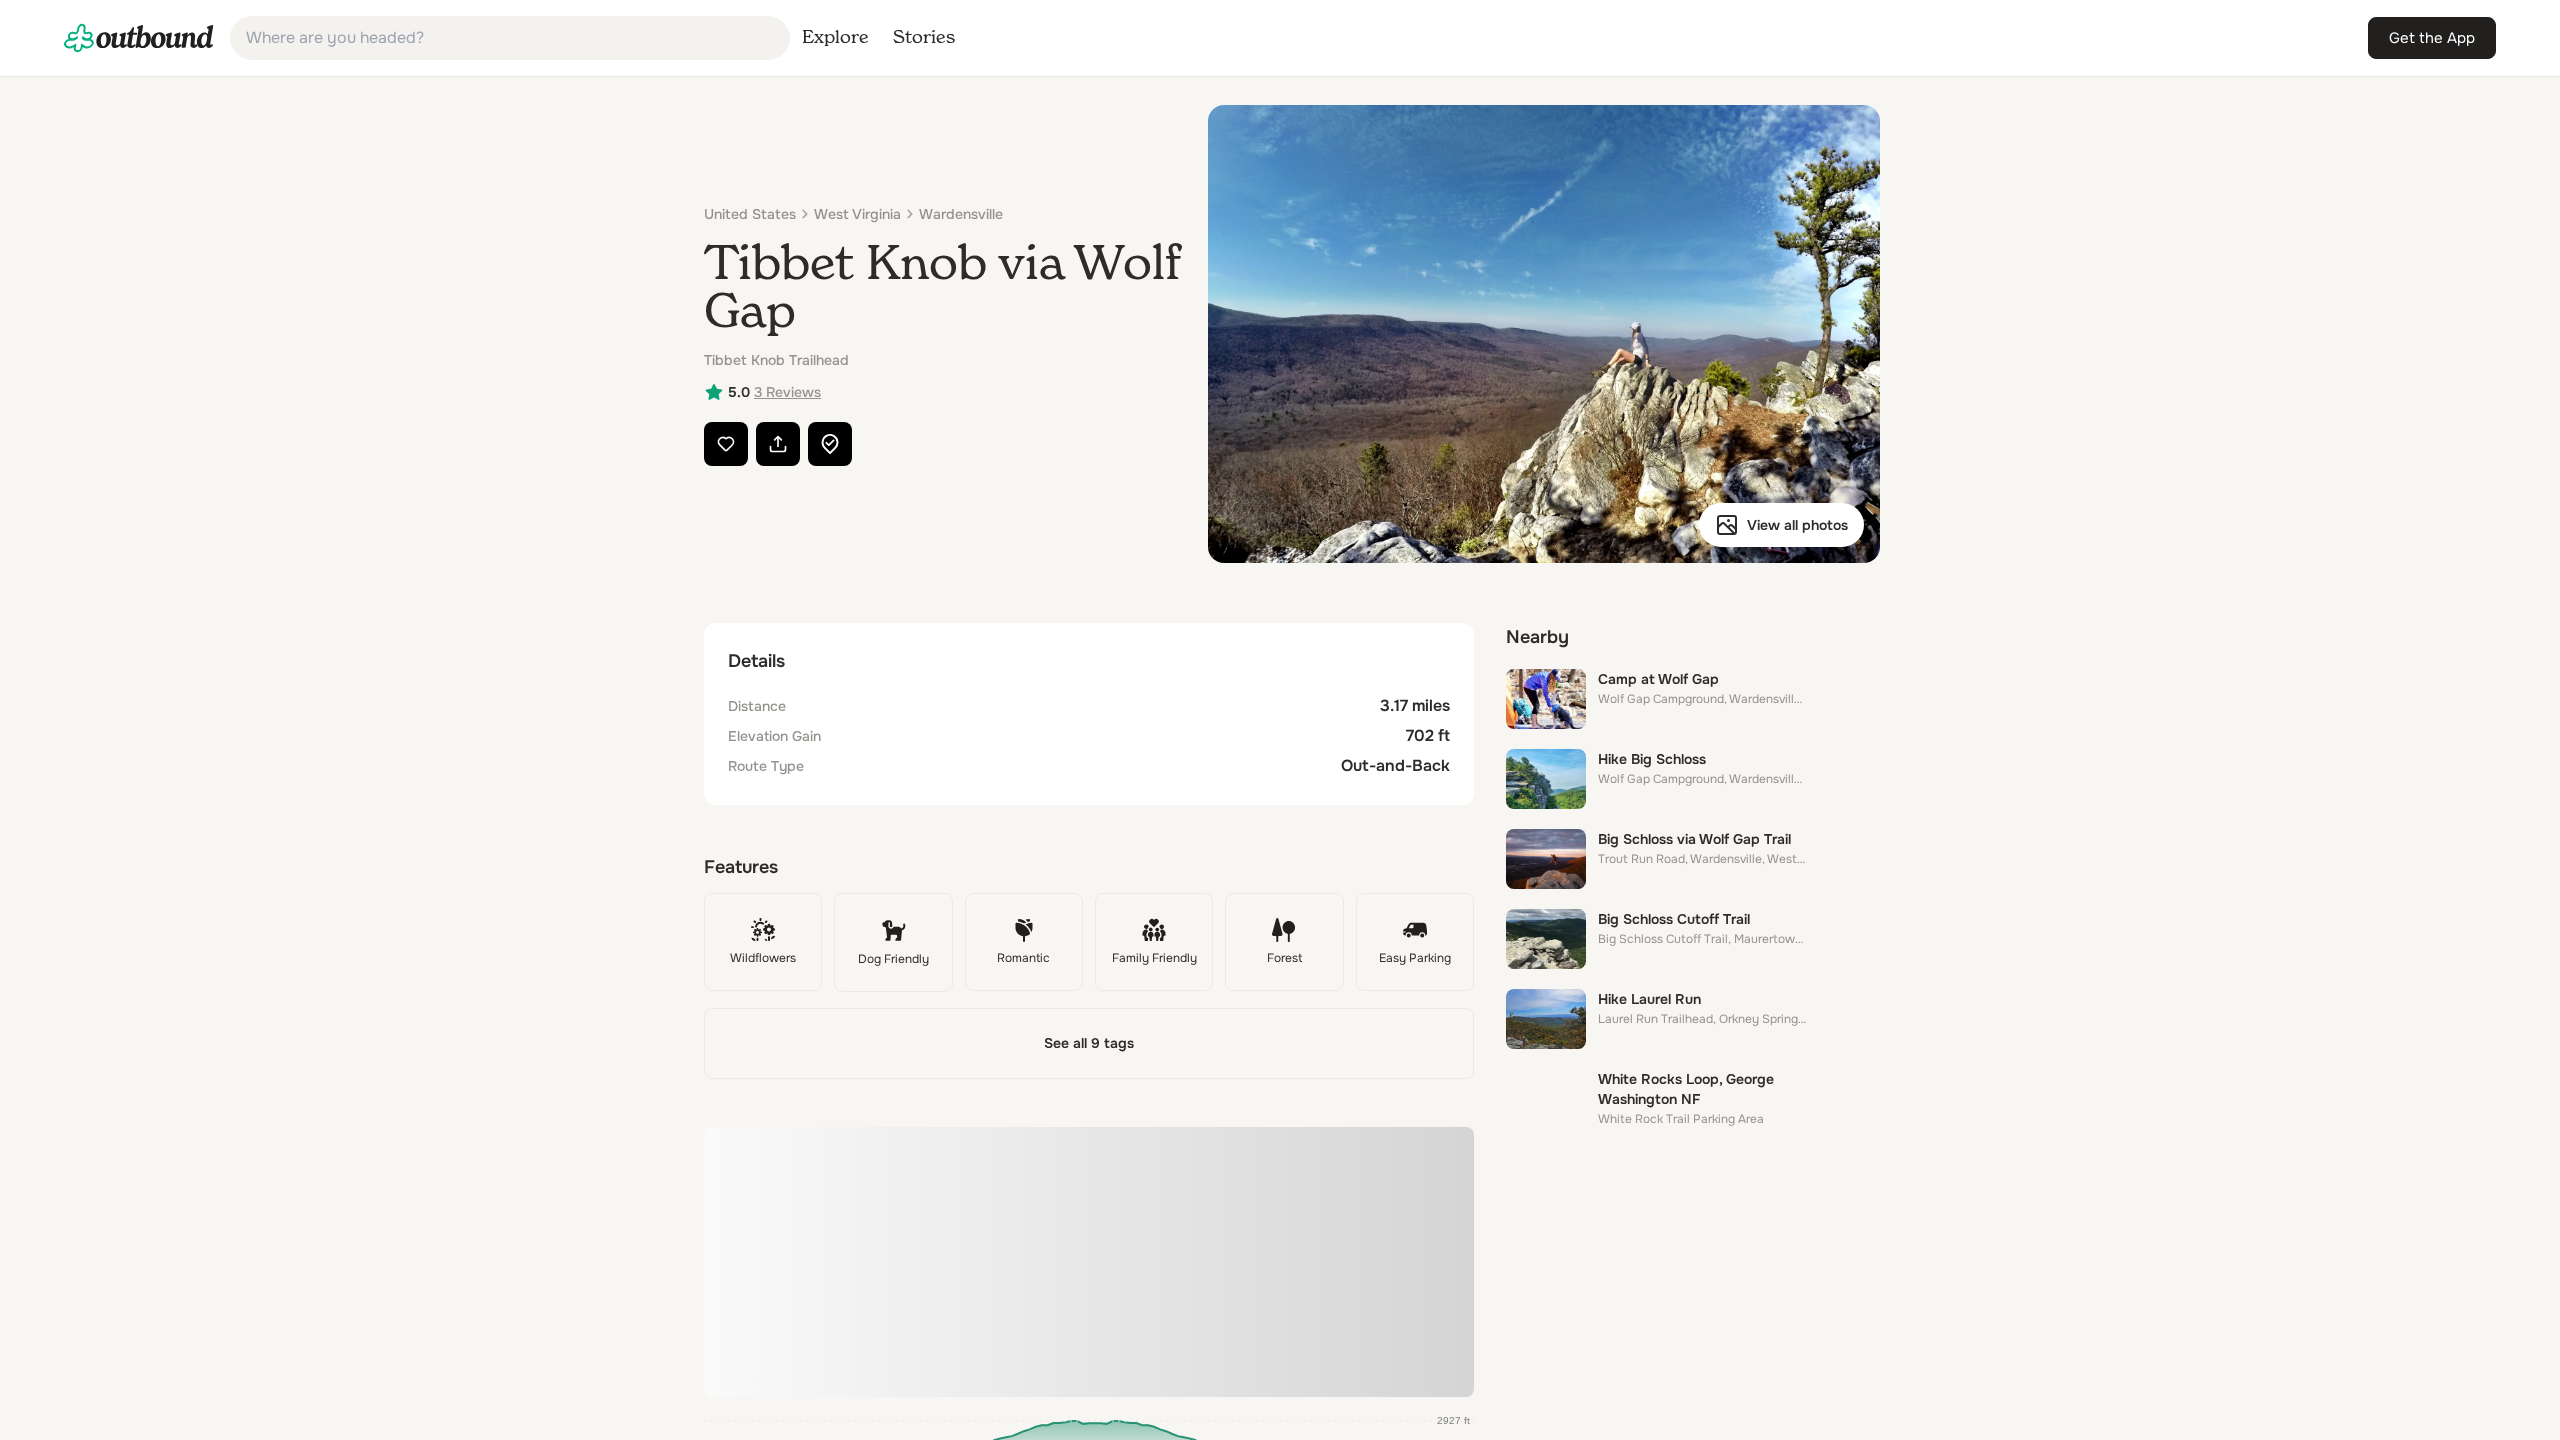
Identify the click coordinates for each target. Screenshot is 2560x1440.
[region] (1089, 1262)
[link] (139, 38)
